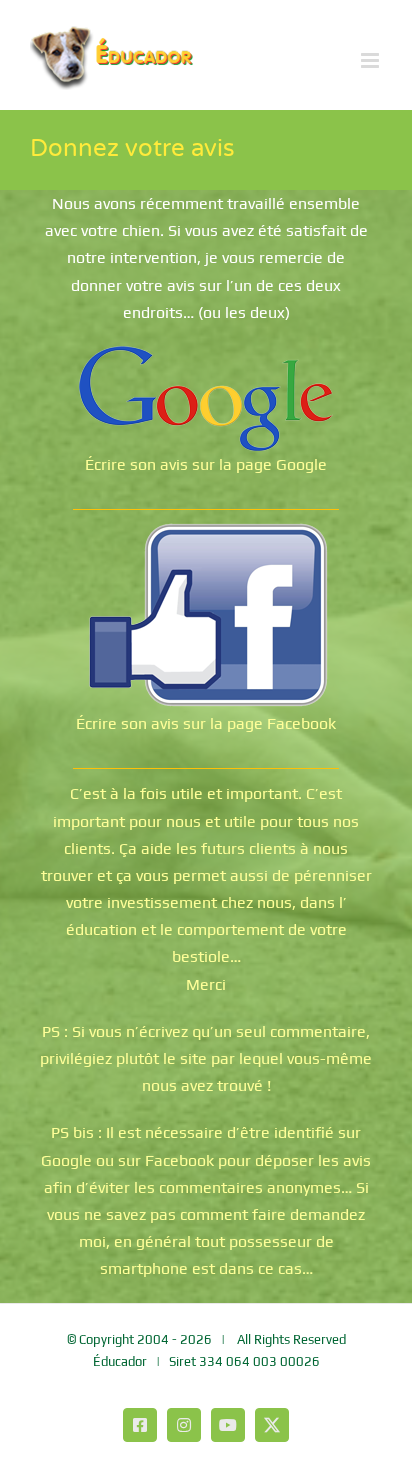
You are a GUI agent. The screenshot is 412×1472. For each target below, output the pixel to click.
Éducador (120, 1361)
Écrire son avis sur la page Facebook (206, 723)
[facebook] (206, 528)
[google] (206, 353)
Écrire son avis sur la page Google (206, 464)
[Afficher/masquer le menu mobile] (371, 60)
